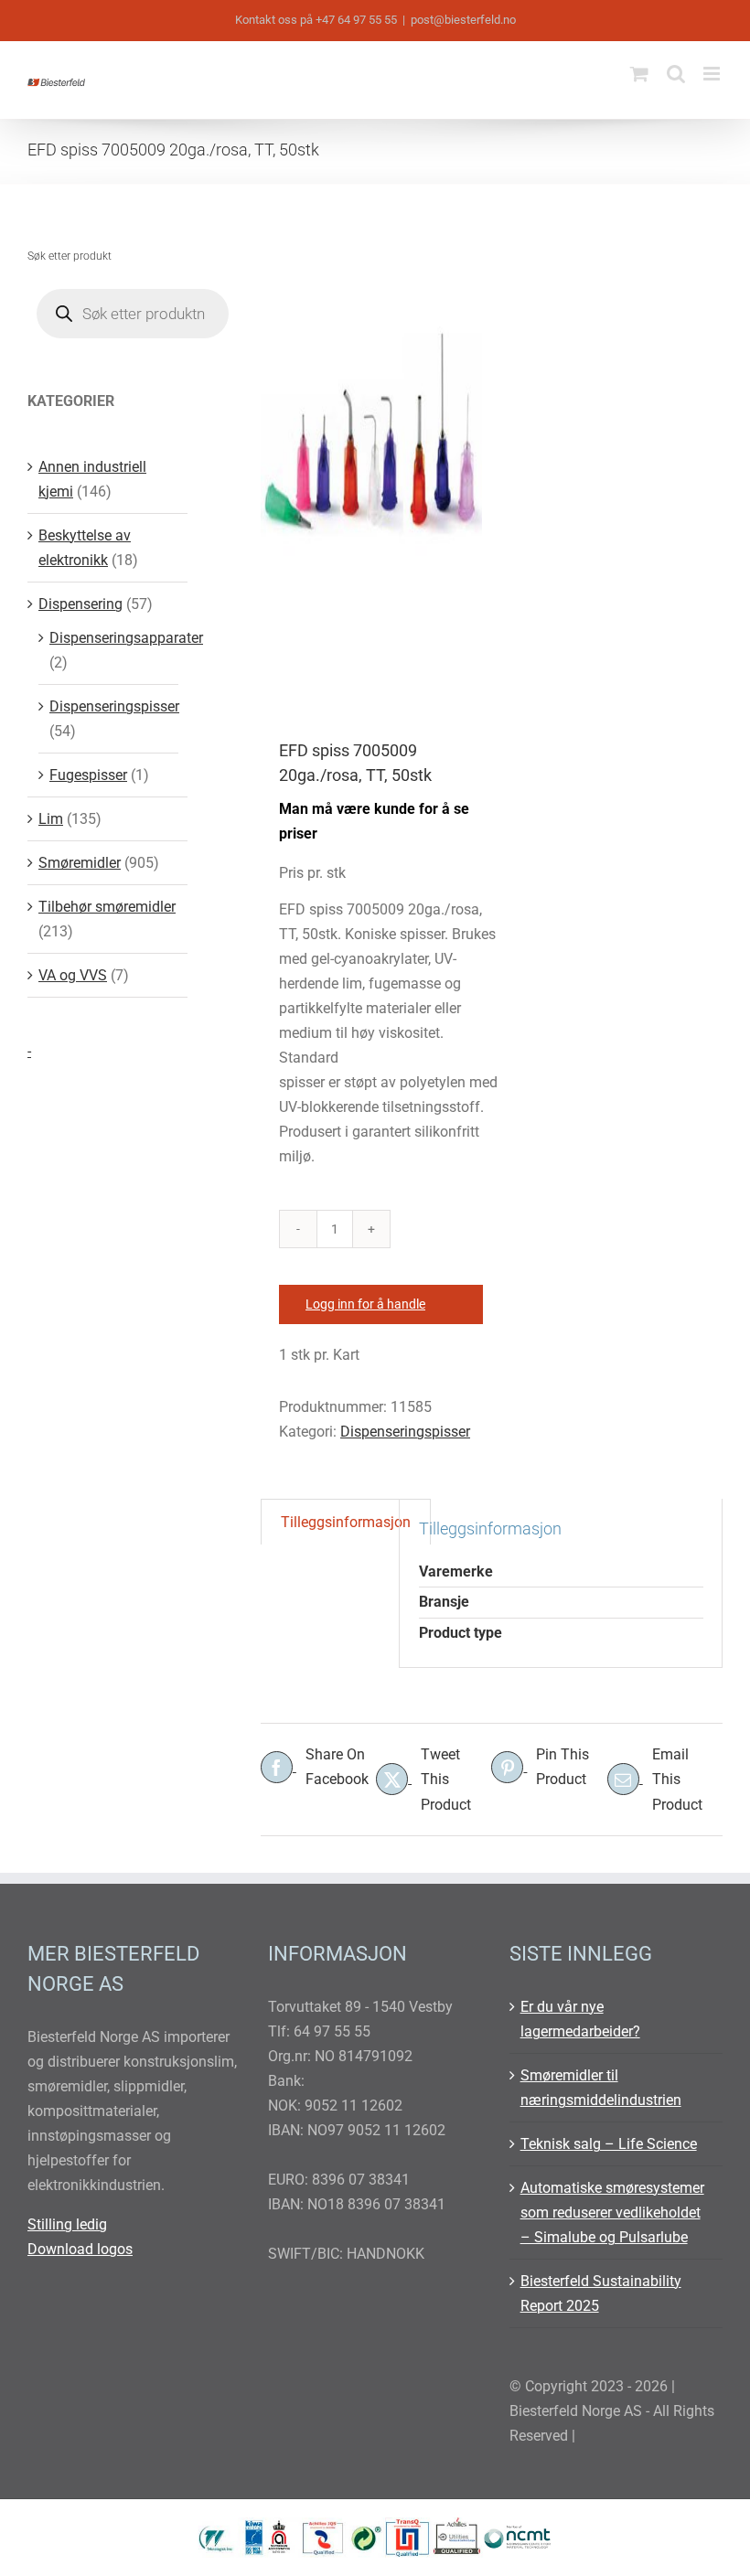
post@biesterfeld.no (463, 20)
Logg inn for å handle (365, 1304)
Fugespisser (88, 775)
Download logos (80, 2249)
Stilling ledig (67, 2224)
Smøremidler (80, 863)
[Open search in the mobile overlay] (133, 314)
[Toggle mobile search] (676, 74)
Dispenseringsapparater (126, 638)
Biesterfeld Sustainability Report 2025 (601, 2293)
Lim (51, 819)
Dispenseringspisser (405, 1432)
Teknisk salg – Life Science (609, 2144)
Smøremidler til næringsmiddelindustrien (601, 2088)
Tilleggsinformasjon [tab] (346, 1522)
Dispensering (80, 604)
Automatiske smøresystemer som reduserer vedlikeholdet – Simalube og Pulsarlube (612, 2213)
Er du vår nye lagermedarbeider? (580, 2019)
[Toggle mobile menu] (713, 74)
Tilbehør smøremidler (107, 907)
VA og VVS (73, 975)
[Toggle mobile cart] (639, 74)
